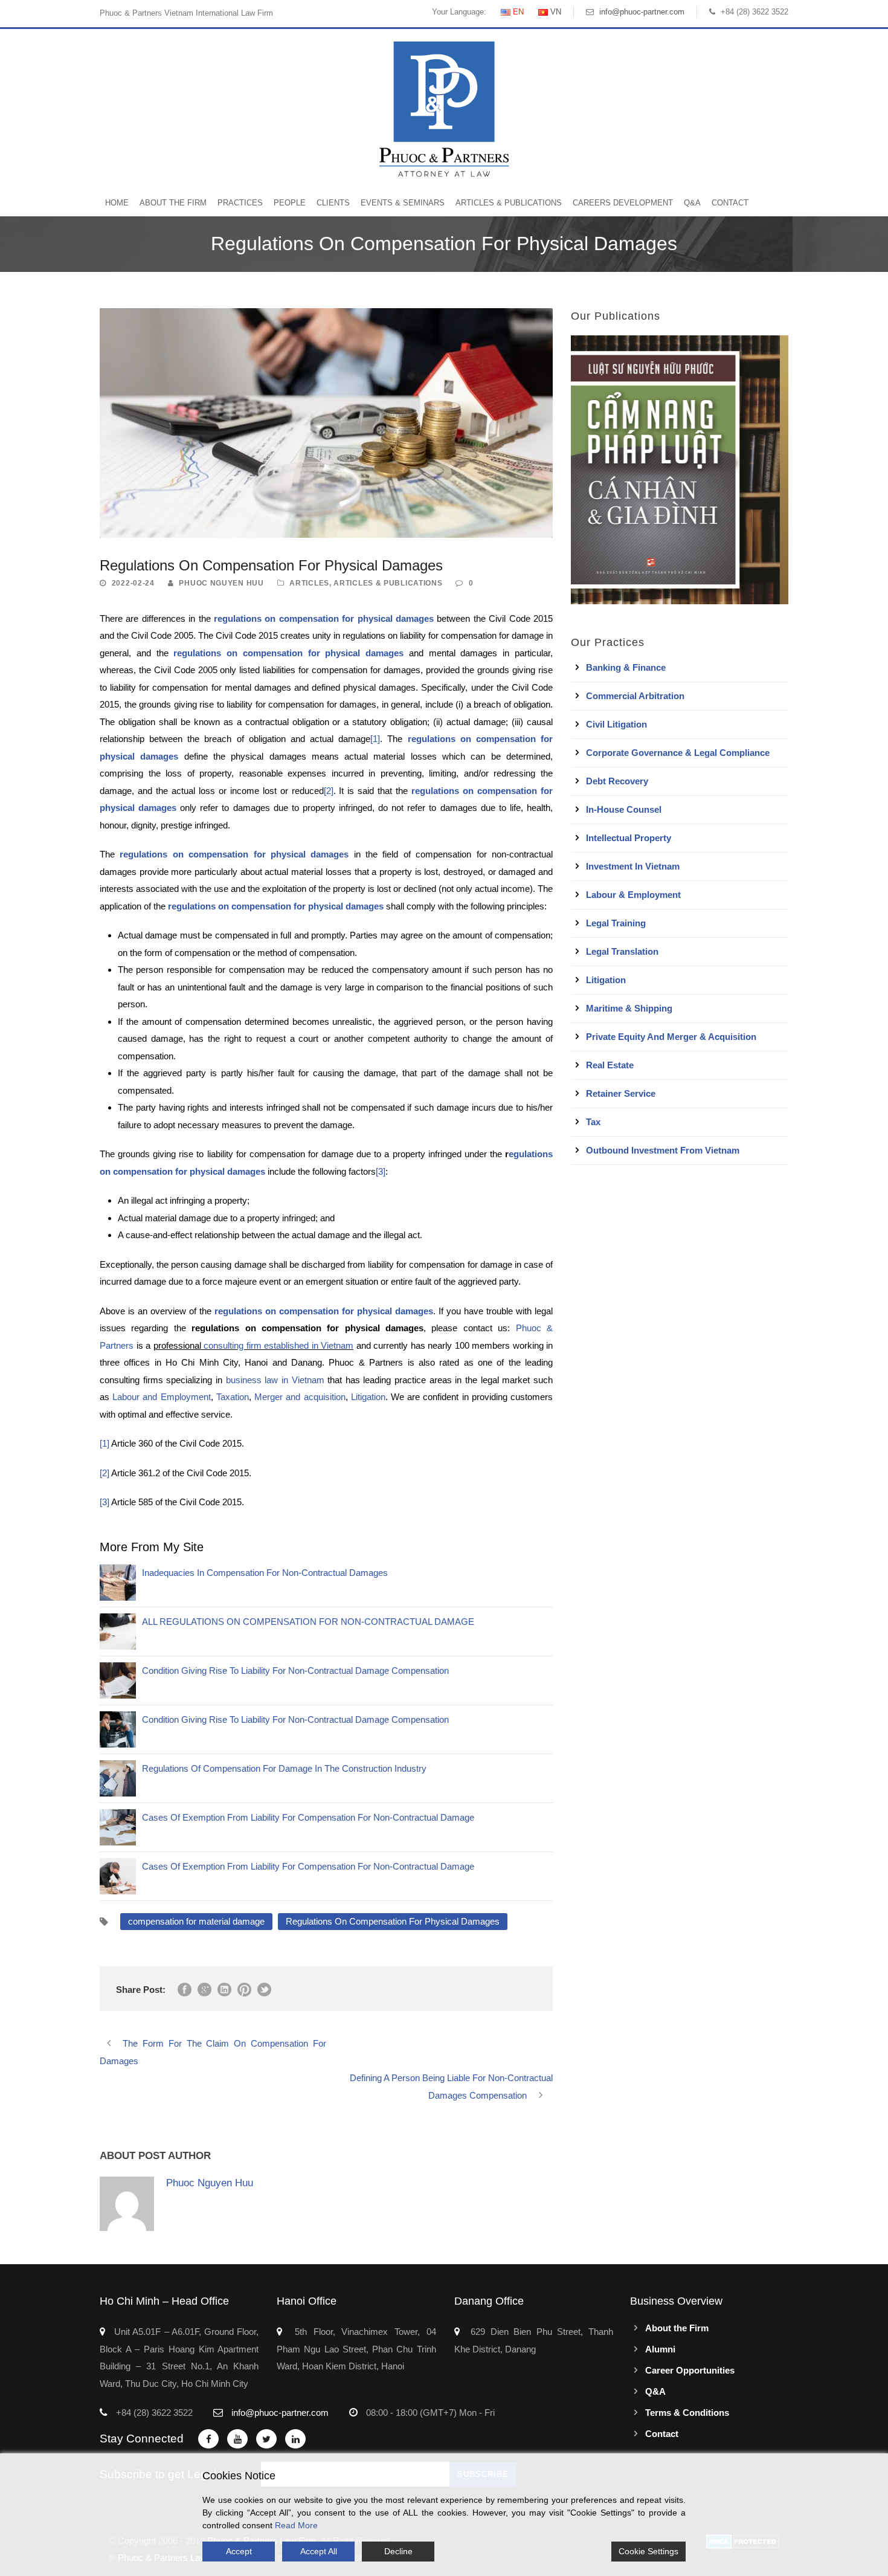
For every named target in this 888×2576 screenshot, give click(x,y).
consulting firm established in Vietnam (278, 1345)
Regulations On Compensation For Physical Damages (393, 1921)
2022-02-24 (133, 583)
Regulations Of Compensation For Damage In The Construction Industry (284, 1768)
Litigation (368, 1397)
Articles (309, 583)
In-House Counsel (624, 809)
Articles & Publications (509, 203)
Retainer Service (621, 1093)
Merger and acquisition (300, 1397)
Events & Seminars (403, 203)
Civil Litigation (616, 724)
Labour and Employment (161, 1397)
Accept (239, 2551)
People (290, 203)
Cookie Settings (648, 2551)
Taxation (233, 1397)
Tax (593, 1122)
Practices (240, 203)
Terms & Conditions (687, 2413)
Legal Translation (622, 951)
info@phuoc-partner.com (642, 12)
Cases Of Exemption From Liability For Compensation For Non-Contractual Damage (308, 1817)
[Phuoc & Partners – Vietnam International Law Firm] (444, 108)
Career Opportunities (690, 2370)
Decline (398, 2551)
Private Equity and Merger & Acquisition (671, 1037)
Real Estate (610, 1065)
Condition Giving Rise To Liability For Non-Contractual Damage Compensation (295, 1671)
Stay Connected (142, 2439)
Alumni (660, 2349)
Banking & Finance (626, 667)
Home (117, 203)
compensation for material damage (196, 1921)
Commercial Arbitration (635, 696)
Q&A (692, 203)
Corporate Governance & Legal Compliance (678, 753)
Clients (333, 203)
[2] (329, 791)
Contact (730, 203)
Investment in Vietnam (633, 866)
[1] (375, 739)
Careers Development (623, 203)
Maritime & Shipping (629, 1008)
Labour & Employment (633, 895)
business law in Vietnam (275, 1380)
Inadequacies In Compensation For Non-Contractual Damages (265, 1573)
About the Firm (173, 203)
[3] (381, 1171)
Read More (296, 2525)
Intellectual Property (629, 838)
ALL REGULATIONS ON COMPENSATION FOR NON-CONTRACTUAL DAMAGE (308, 1622)
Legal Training (616, 923)
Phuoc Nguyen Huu (221, 583)
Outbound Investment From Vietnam (663, 1150)
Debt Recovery (617, 781)
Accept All (319, 2551)
